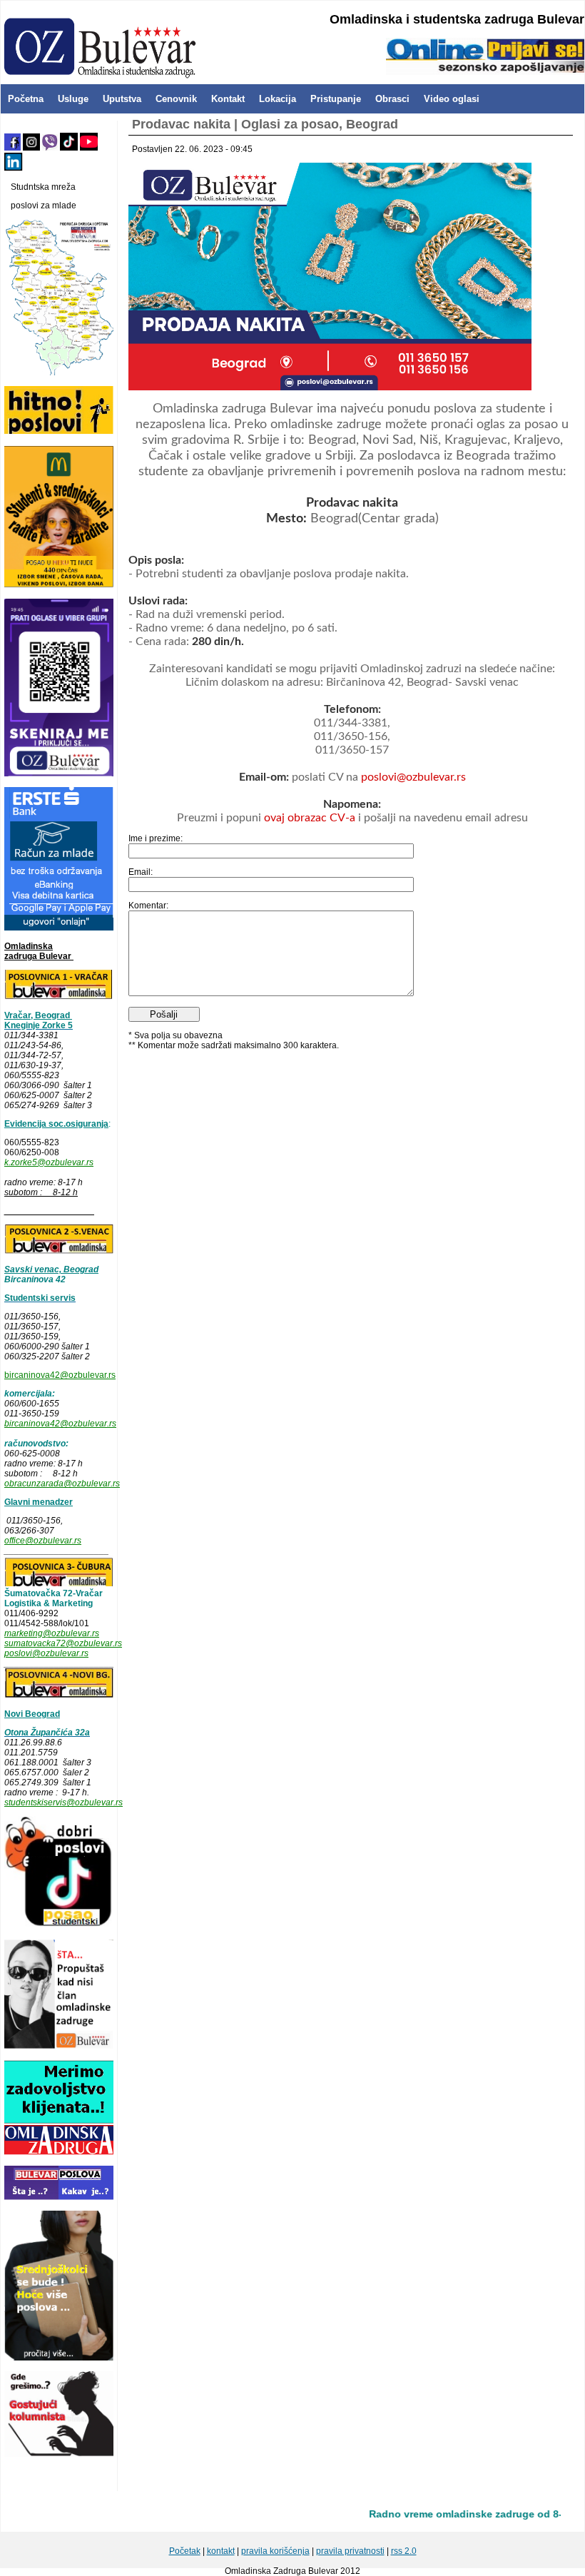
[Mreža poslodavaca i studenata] (59, 372)
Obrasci (392, 99)
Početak (185, 2551)
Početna (26, 99)
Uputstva (122, 99)
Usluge (73, 99)
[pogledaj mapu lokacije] (59, 1583)
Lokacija (278, 99)
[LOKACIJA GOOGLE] (59, 1695)
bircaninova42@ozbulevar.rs (60, 1375)
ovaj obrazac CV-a (311, 818)
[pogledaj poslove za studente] (59, 1926)
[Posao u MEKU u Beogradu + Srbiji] (59, 585)
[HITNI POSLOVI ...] (59, 432)
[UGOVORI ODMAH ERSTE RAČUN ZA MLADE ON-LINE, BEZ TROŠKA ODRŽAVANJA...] (59, 928)
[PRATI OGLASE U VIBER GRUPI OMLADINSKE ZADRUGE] (59, 774)
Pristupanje (336, 99)
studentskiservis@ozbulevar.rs (63, 1802)
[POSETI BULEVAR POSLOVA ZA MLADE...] (59, 2197)
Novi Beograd (32, 1714)
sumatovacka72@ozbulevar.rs (63, 1643)
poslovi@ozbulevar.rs (46, 1653)
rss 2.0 (404, 2551)
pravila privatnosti (350, 2551)
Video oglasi (452, 99)
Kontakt (228, 99)
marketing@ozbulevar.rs (52, 1633)
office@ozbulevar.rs (43, 1541)
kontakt (221, 2551)
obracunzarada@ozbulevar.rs (62, 1484)
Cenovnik (176, 99)
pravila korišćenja (275, 2551)
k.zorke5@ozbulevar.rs (49, 1162)
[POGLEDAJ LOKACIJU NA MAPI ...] (59, 1251)
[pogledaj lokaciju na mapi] (59, 997)
